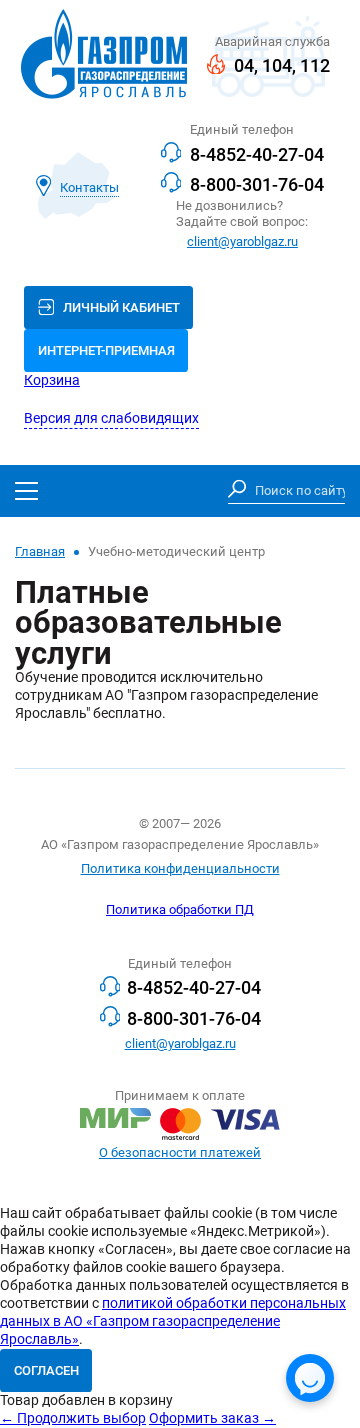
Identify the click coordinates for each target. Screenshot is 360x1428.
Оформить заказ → (212, 1418)
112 (315, 65)
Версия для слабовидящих (111, 418)
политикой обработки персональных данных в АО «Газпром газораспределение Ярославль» (173, 1321)
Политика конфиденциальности (180, 868)
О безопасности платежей (180, 1152)
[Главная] (104, 56)
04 (244, 65)
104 (277, 65)
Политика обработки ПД (180, 909)
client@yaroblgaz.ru (242, 241)
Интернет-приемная (106, 350)
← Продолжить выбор (73, 1418)
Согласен (46, 1370)
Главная (40, 551)
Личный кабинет (121, 307)
